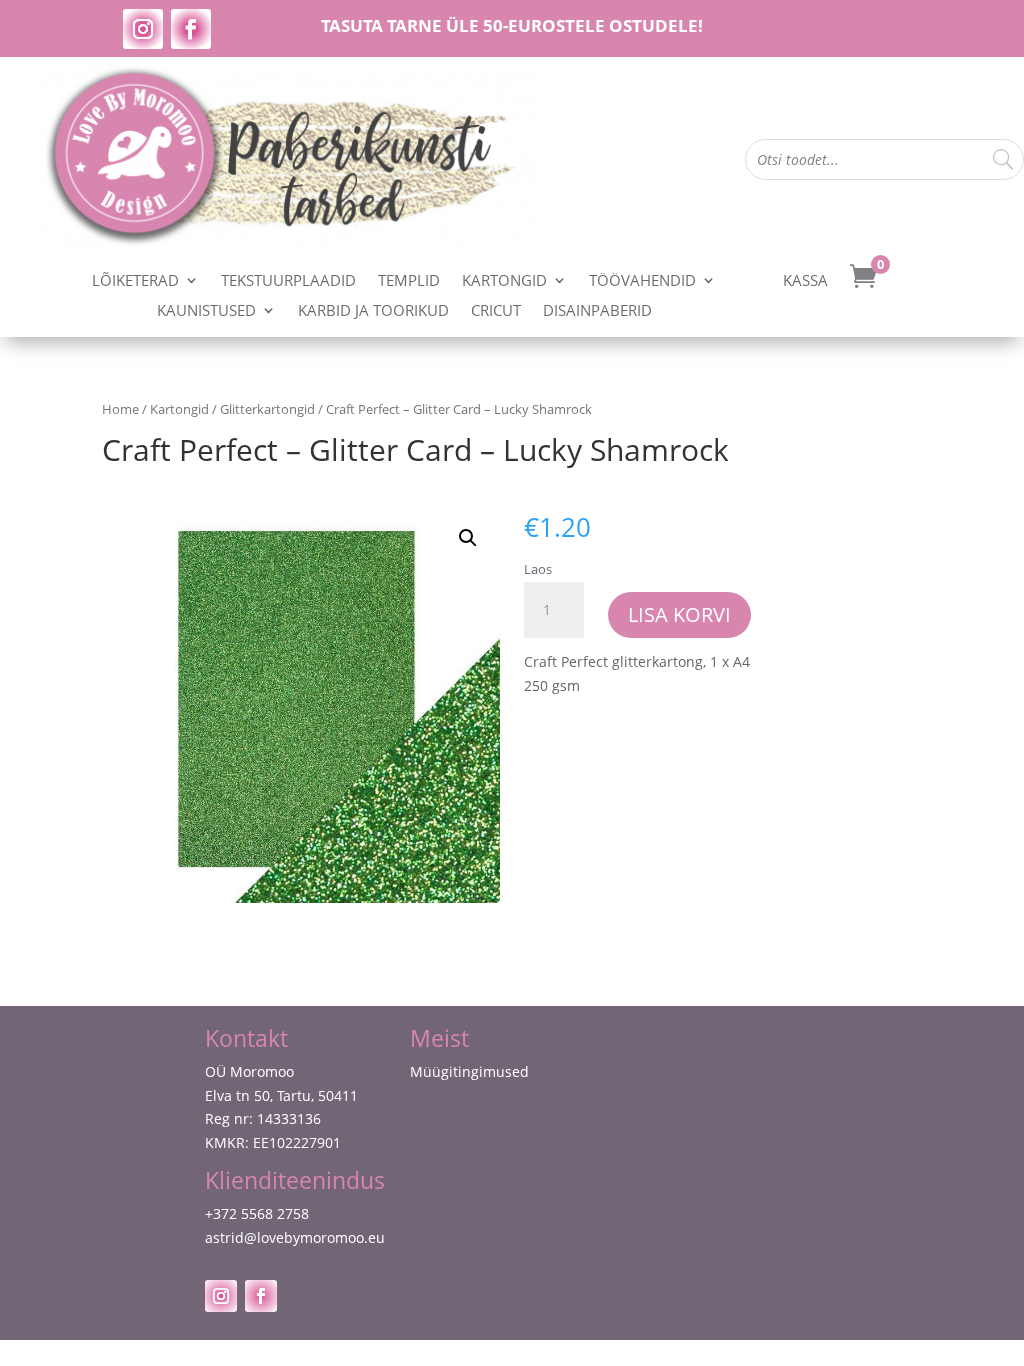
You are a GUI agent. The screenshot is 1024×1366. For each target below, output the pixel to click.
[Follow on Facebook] (191, 29)
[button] (468, 538)
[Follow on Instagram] (143, 29)
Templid (409, 281)
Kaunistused (206, 311)
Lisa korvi (679, 614)
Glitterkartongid (267, 409)
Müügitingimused (469, 1071)
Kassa (805, 281)
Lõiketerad (135, 281)
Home (120, 409)
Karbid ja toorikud (373, 311)
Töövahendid (642, 281)
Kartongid (504, 281)
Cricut (496, 311)
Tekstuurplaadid (288, 281)
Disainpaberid (597, 311)
